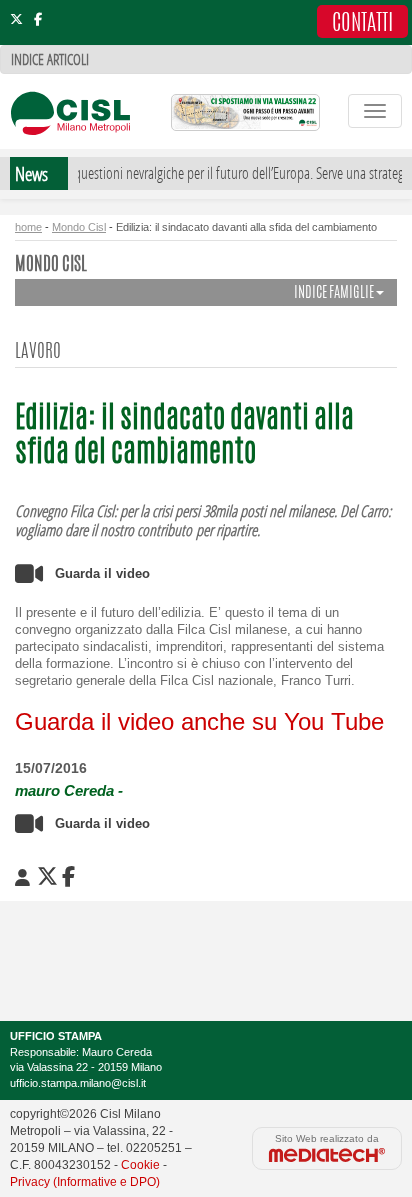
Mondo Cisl (79, 227)
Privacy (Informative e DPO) (85, 1182)
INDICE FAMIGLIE (335, 293)
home (28, 227)
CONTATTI (362, 24)
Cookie (140, 1165)
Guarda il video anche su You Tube (199, 721)
